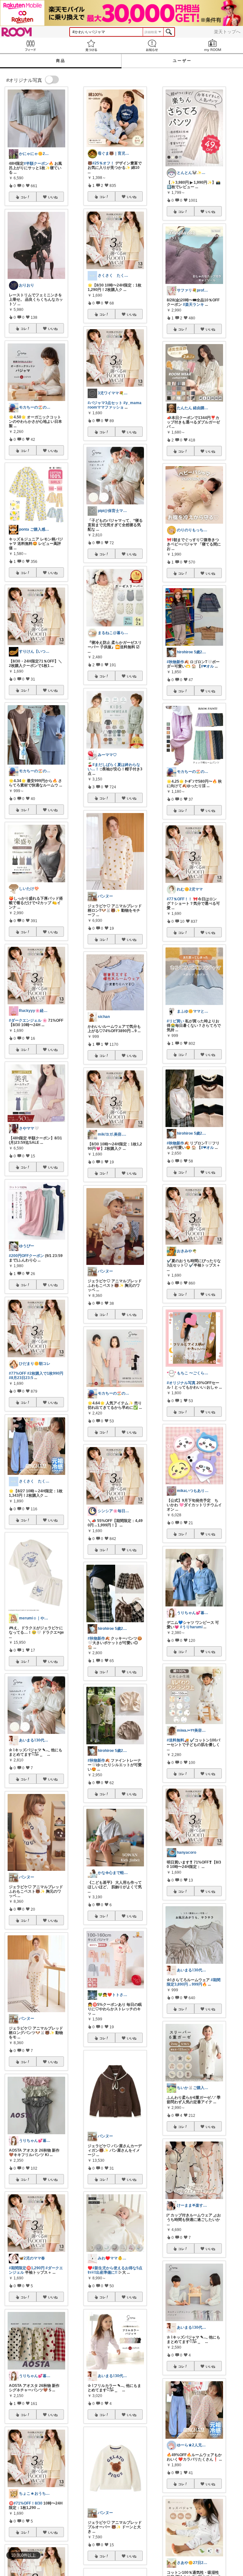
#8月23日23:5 (21, 1378)
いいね (53, 197)
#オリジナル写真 (181, 1383)
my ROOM (213, 45)
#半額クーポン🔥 (39, 163)
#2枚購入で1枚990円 (45, 1373)
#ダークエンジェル (25, 1020)
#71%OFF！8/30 (28, 2503)
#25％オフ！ (103, 163)
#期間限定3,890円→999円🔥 (194, 1982)
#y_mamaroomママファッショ (115, 405)
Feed (30, 45)
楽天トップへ (227, 32)
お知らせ (152, 45)
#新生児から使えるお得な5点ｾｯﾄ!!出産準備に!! (115, 2270)
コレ (24, 197)
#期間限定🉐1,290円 (27, 2268)
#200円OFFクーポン (26, 1256)
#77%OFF (18, 1373)
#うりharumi (191, 1627)
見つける (91, 45)
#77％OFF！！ (179, 899)
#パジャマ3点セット (105, 403)
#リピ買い (175, 1021)
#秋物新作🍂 (99, 1638)
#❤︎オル (207, 666)
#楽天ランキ (193, 305)
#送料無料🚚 (178, 1740)
